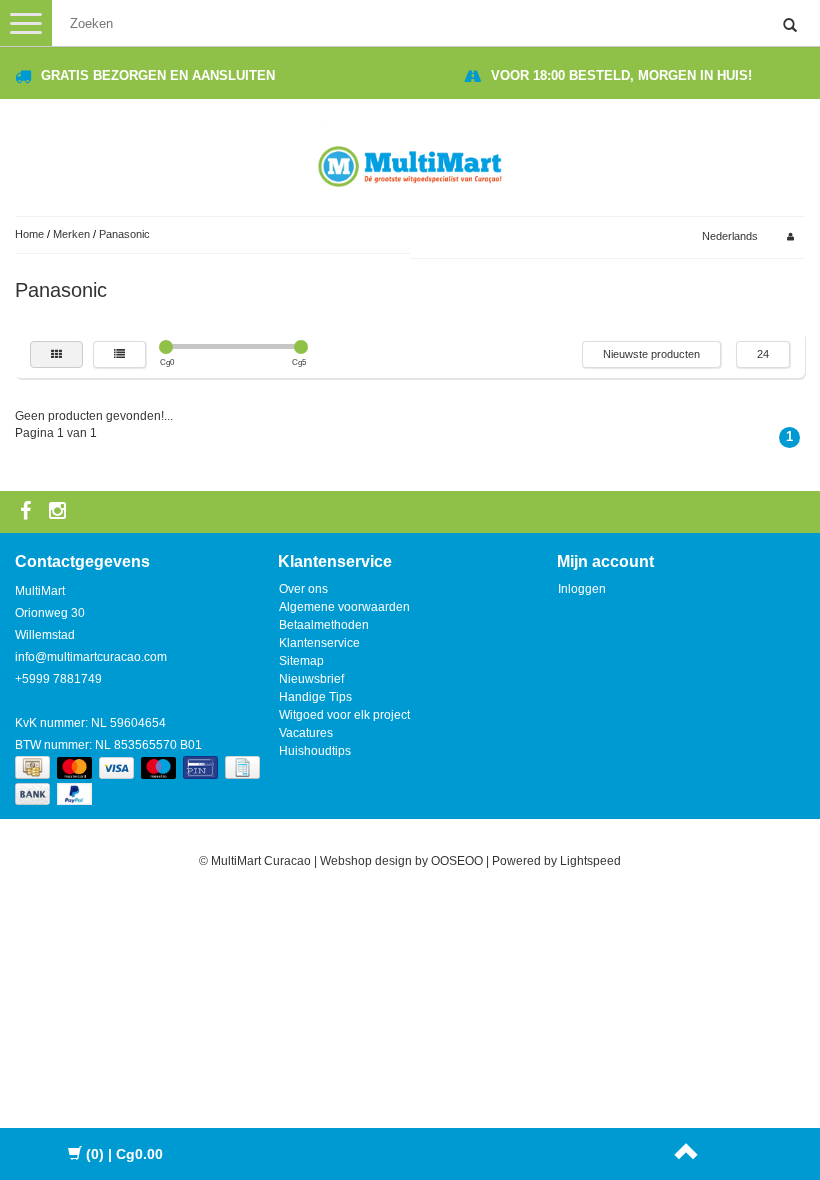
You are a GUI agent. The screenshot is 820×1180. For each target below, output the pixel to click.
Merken (71, 234)
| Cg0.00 (124, 1154)
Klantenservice (319, 643)
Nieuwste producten (651, 354)
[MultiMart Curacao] (410, 163)
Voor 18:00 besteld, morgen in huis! (621, 75)
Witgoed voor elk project (344, 715)
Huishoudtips (315, 751)
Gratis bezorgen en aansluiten (158, 75)
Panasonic (124, 234)
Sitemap (301, 661)
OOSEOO (457, 861)
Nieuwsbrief (311, 679)
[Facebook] (28, 512)
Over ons (303, 589)
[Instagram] (60, 512)
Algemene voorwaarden (344, 607)
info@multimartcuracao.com (91, 657)
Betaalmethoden (324, 625)
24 (763, 354)
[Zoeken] (790, 26)
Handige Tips (315, 697)
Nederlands (730, 236)
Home (29, 234)
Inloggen (582, 589)
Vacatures (306, 733)
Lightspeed (590, 861)
